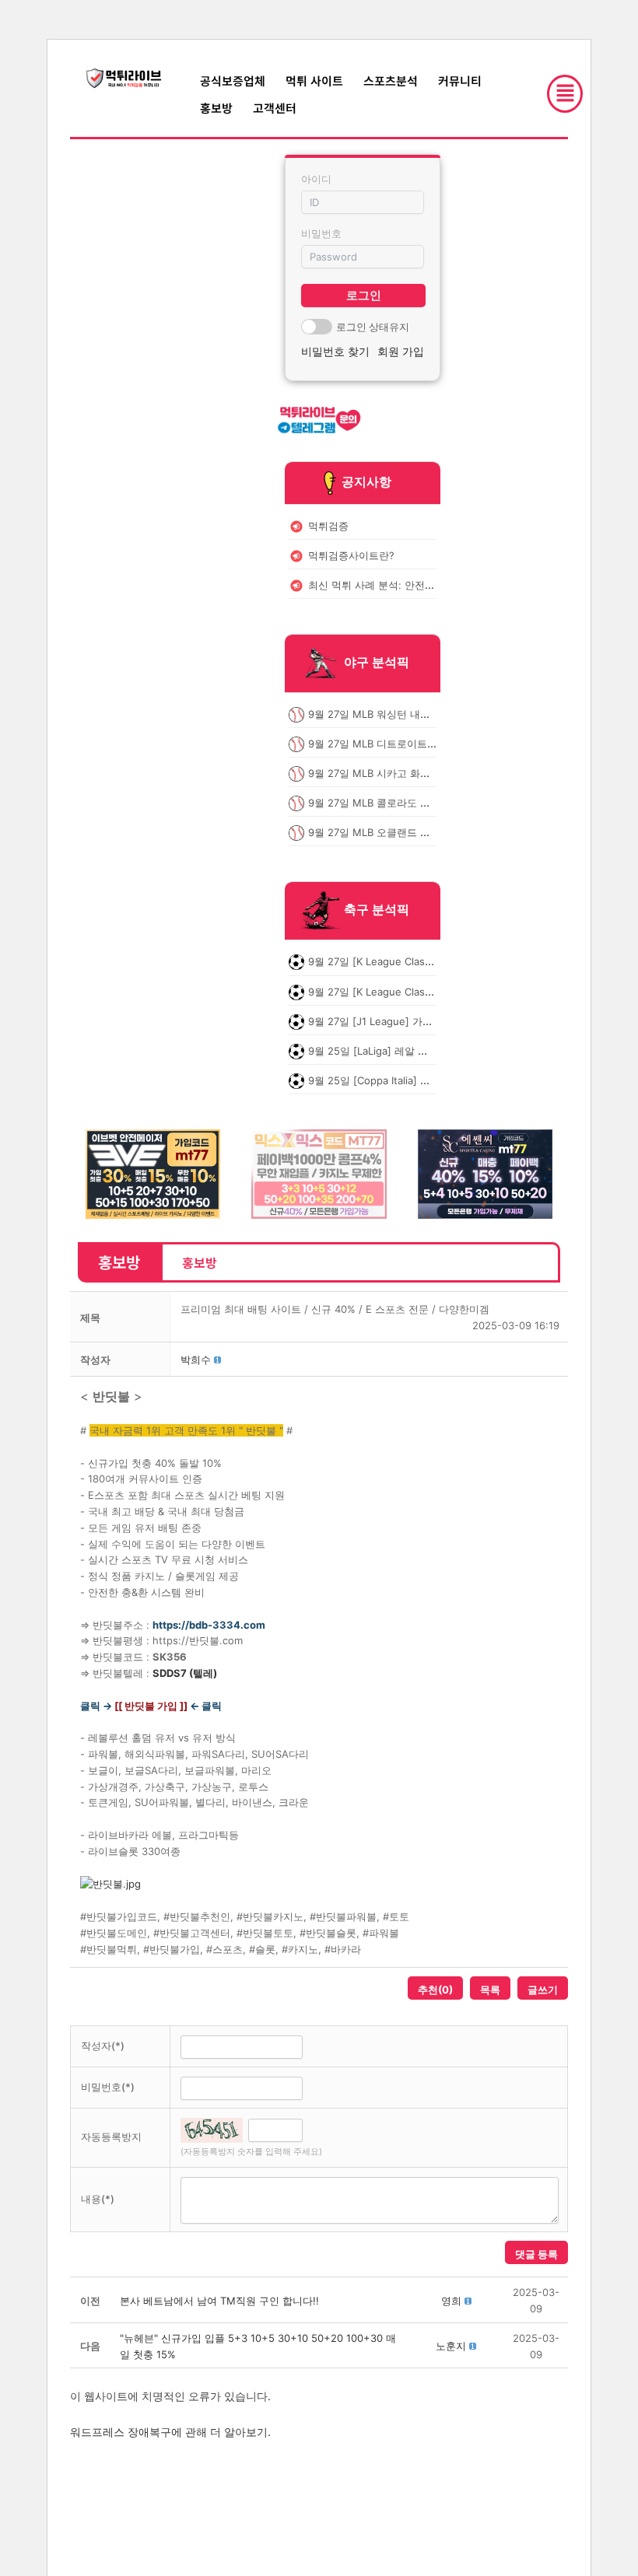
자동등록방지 (111, 2137)
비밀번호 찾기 (335, 351)
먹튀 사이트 (314, 80)
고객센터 (275, 108)
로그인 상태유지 (373, 327)
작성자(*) (103, 2046)
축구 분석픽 (377, 910)
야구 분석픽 (377, 662)
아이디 (316, 179)
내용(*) (98, 2199)
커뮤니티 (460, 80)
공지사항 (366, 481)
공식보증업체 (233, 80)
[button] (196, 1360)
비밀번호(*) (108, 2087)
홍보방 (216, 108)
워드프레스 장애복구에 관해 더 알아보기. (170, 2432)
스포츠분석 (391, 80)
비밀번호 (321, 233)
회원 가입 (401, 351)
